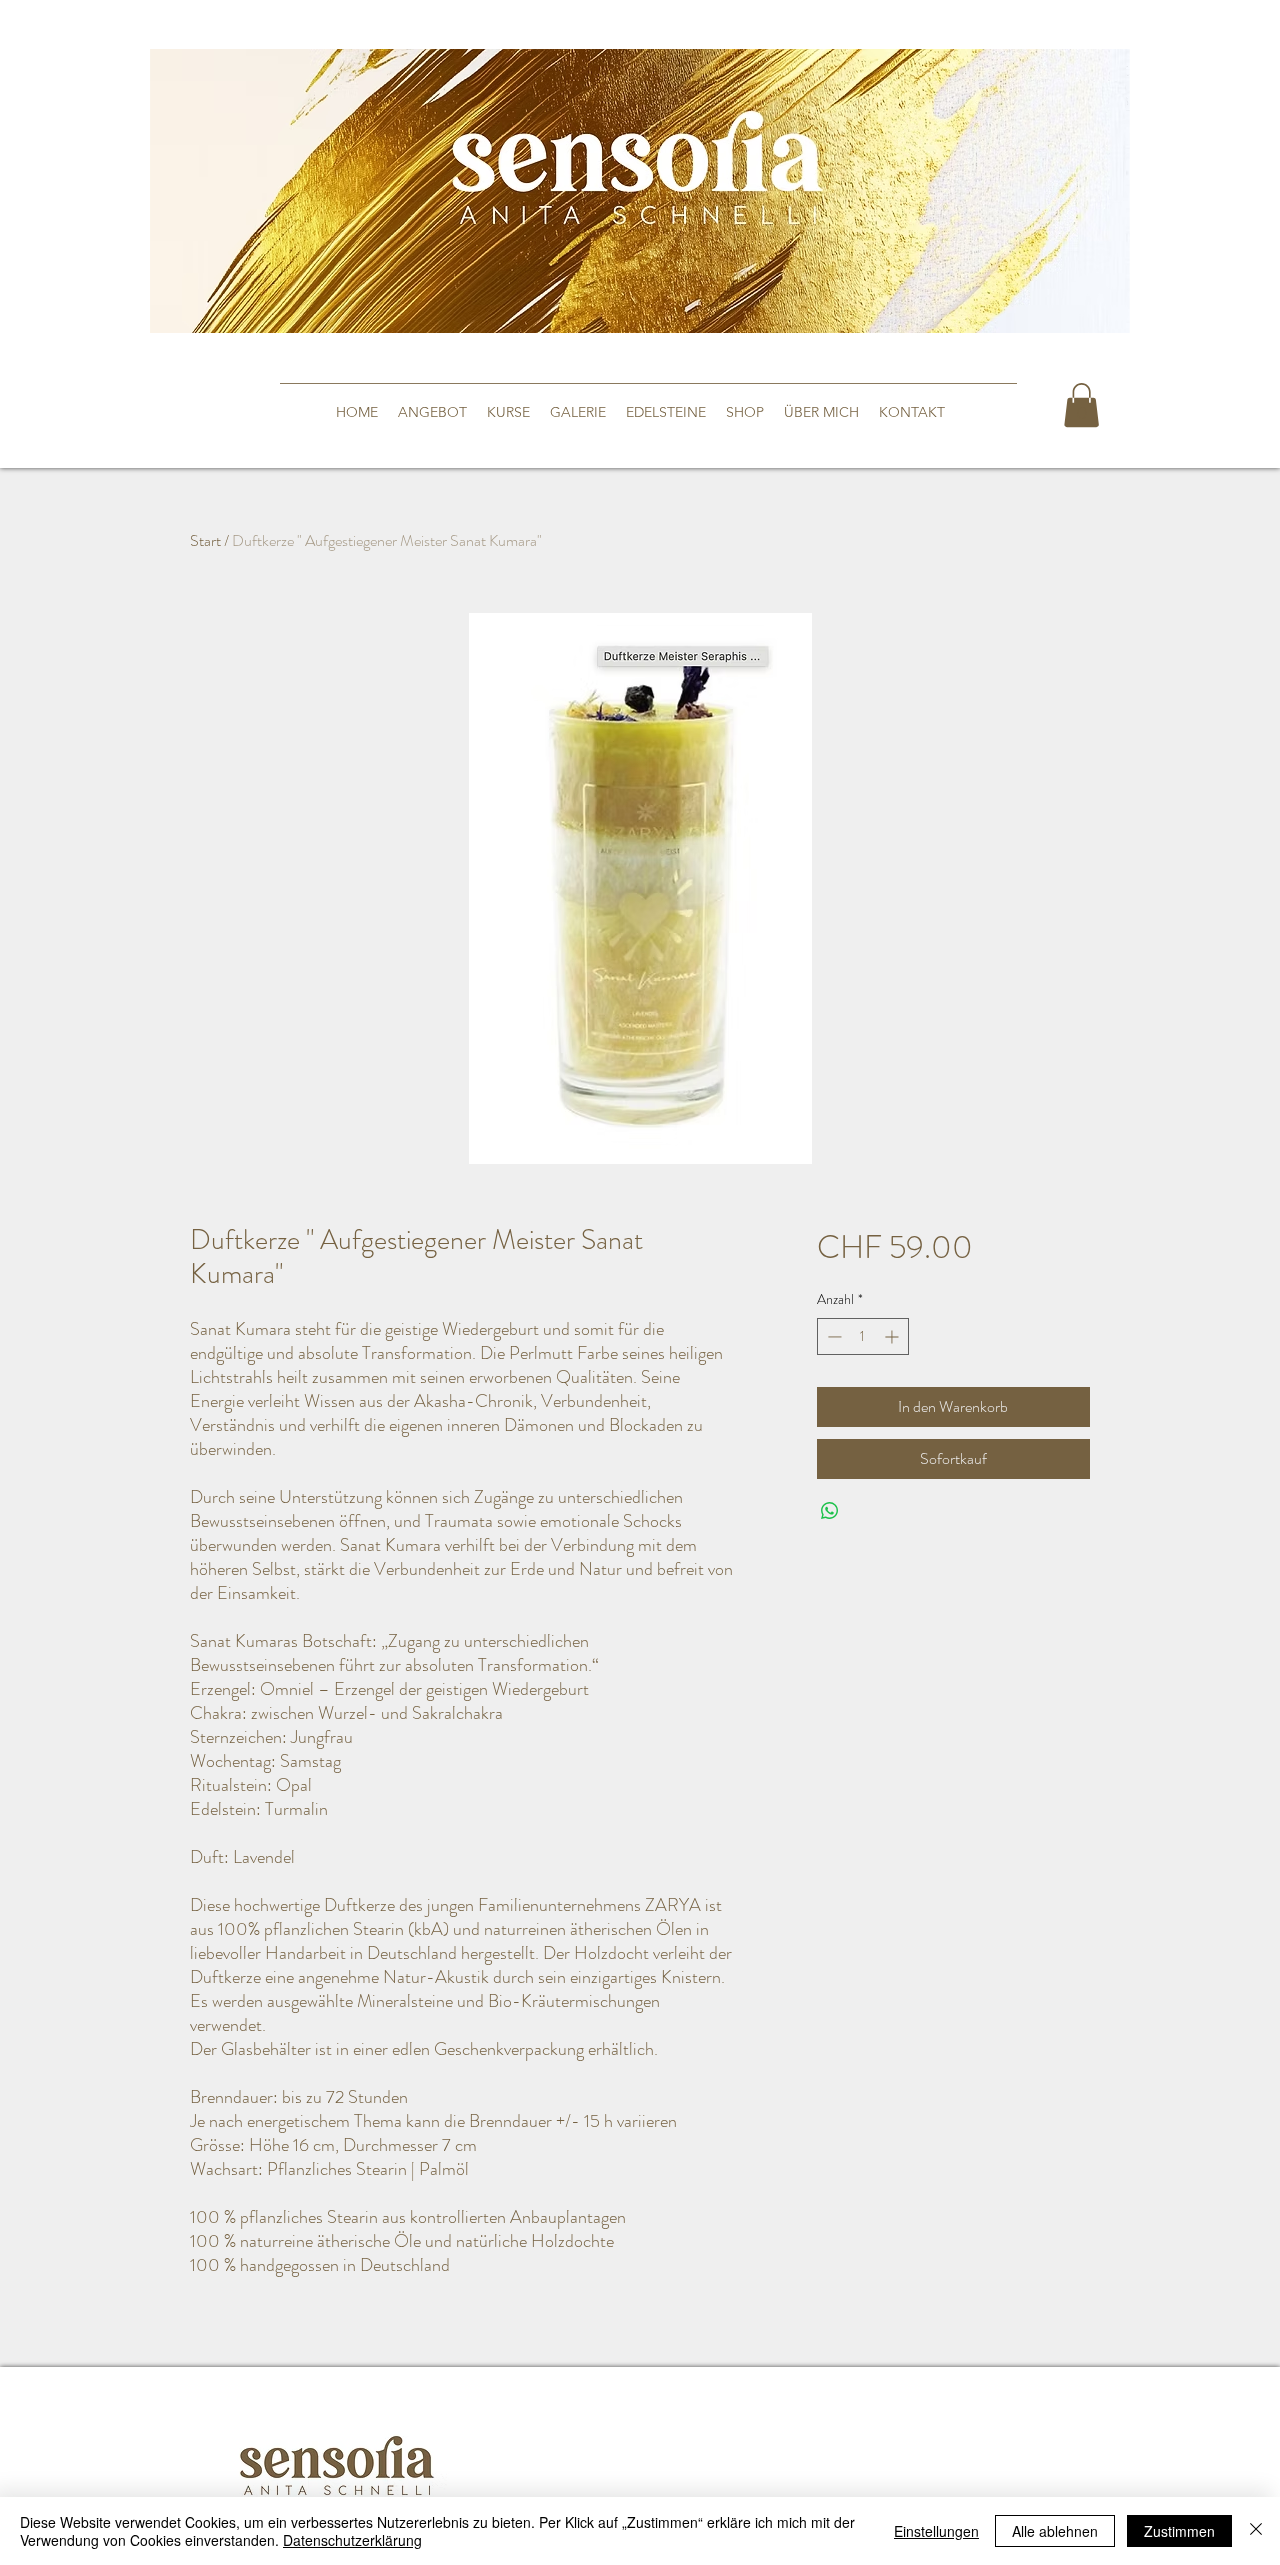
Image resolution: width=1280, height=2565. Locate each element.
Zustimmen (1179, 2531)
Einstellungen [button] (936, 2531)
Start (205, 540)
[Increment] (893, 1336)
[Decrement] (832, 1336)
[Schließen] (1256, 2531)
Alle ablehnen (1055, 2531)
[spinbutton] (863, 1336)
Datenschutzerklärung (352, 2540)
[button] (1081, 405)
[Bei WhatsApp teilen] (830, 1511)
